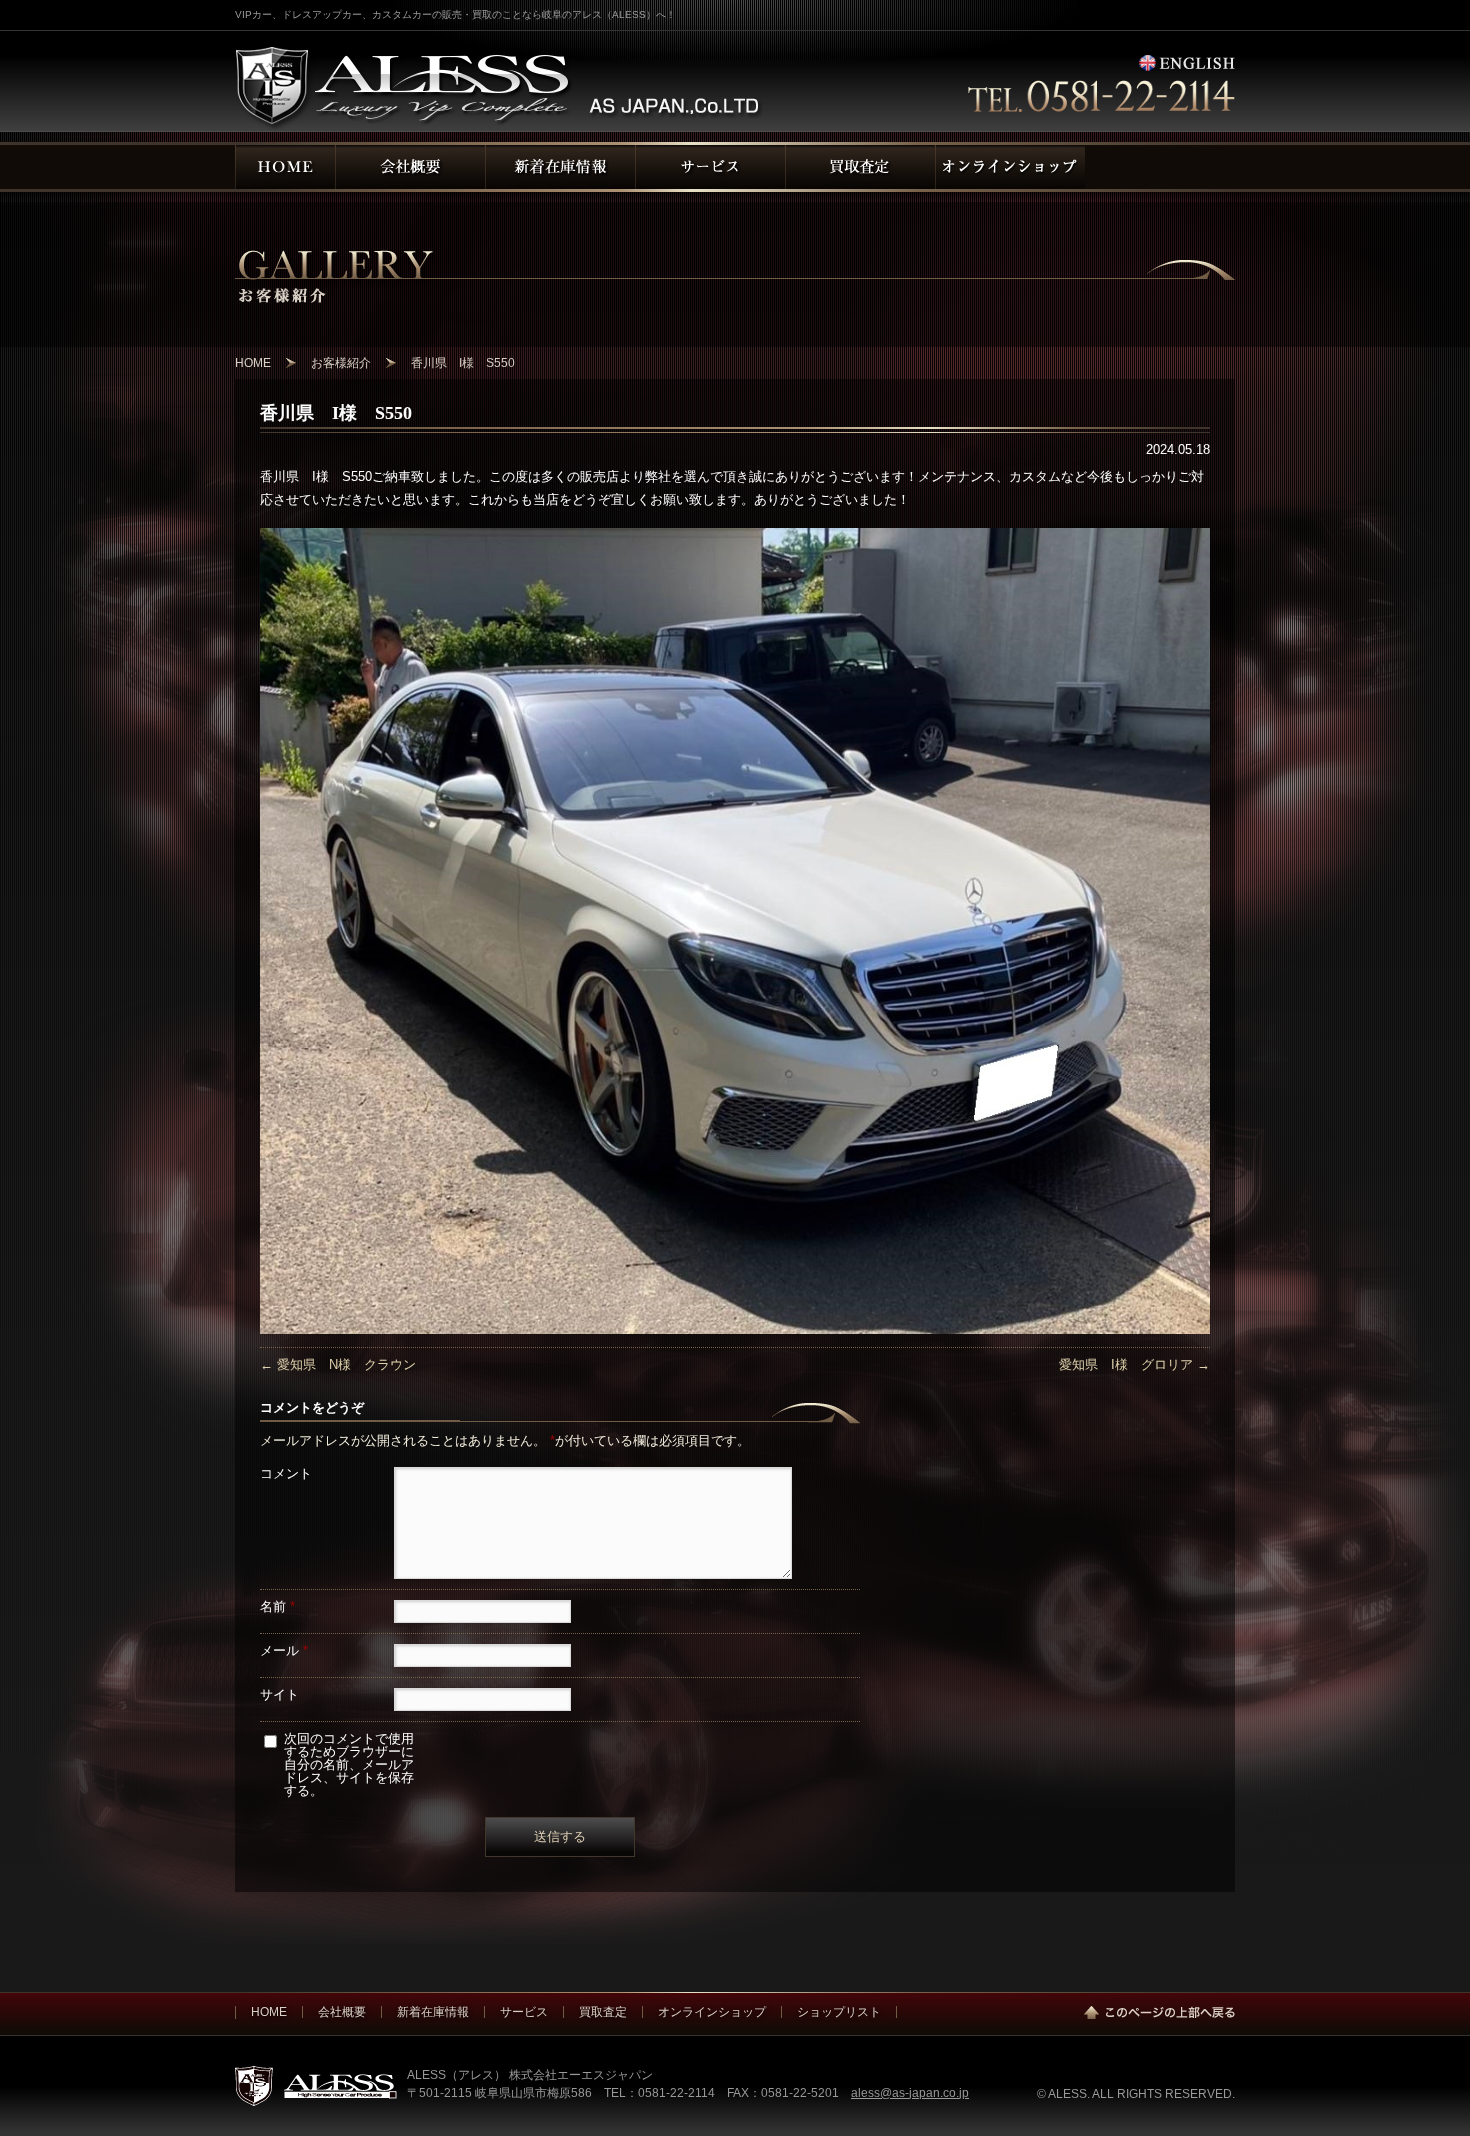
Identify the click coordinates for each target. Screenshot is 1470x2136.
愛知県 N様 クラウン (338, 1364)
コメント (286, 1473)
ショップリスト (839, 2011)
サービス (524, 2011)
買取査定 (603, 2011)
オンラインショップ (712, 2011)
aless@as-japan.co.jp (910, 2092)
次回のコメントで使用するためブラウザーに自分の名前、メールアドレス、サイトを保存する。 (349, 1764)
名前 (277, 1606)
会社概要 (342, 2011)
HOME (269, 2011)
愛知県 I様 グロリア (1134, 1364)
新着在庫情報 (433, 2011)
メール (284, 1650)
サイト (279, 1694)
